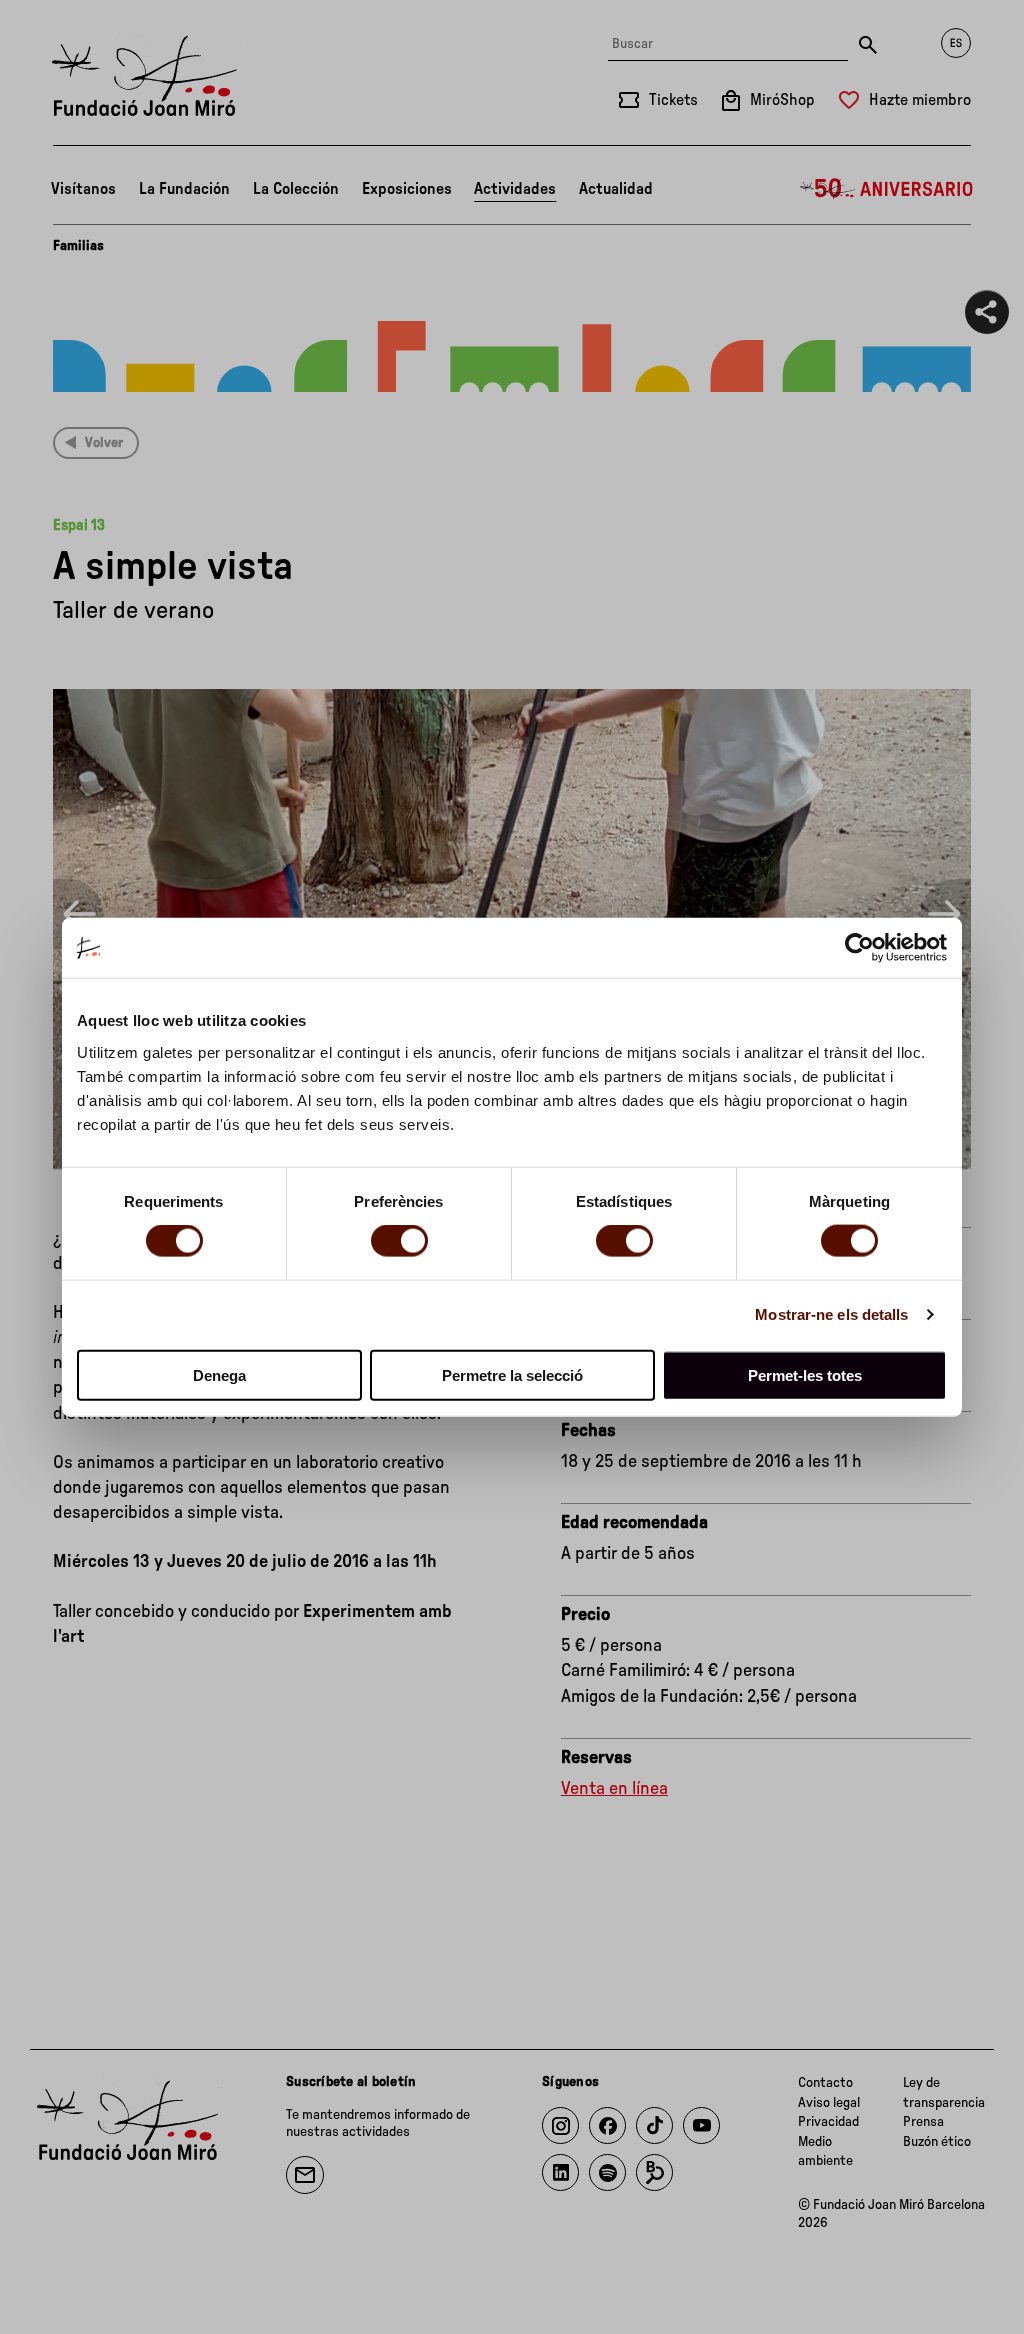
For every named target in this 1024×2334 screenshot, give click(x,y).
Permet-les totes (805, 1374)
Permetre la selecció (512, 1374)
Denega (219, 1374)
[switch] (399, 1241)
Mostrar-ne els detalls (831, 1314)
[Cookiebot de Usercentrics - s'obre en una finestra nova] (859, 948)
